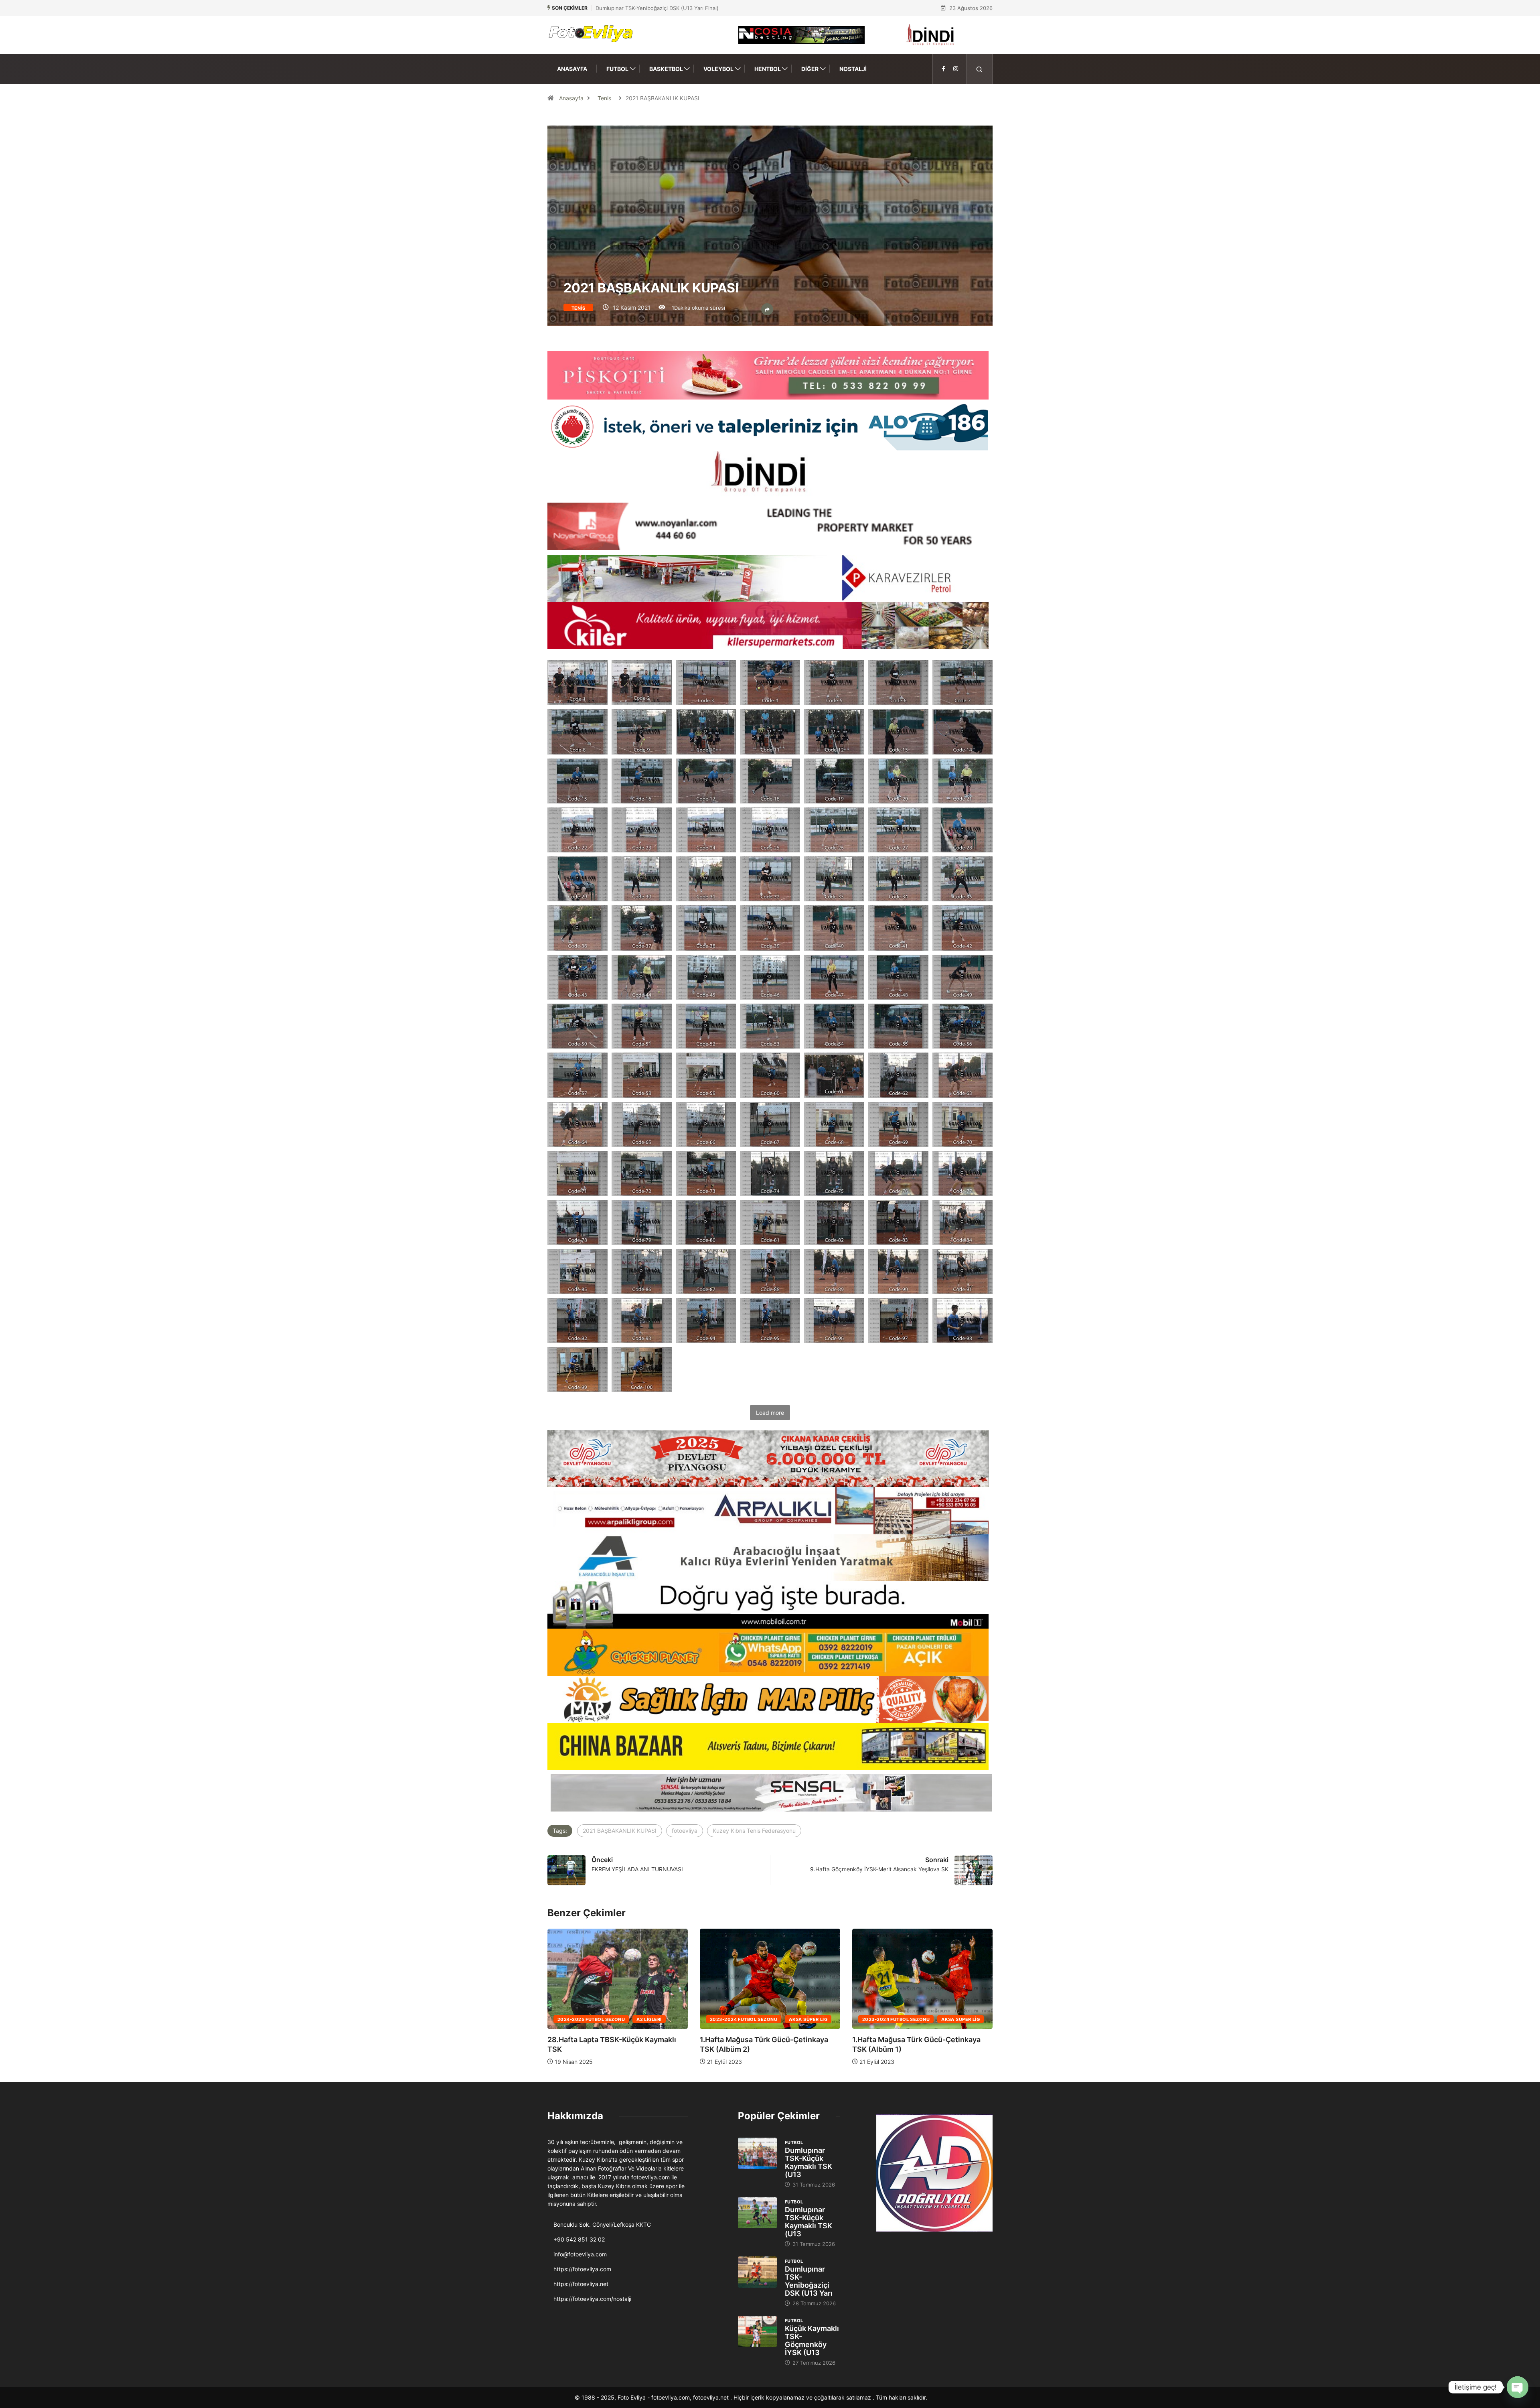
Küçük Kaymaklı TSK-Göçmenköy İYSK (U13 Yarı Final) (662, 8)
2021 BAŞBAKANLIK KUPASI (620, 1831)
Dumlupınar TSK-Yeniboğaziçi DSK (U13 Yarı (809, 2281)
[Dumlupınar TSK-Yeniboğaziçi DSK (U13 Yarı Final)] (757, 2272)
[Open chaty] (1518, 2387)
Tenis (604, 98)
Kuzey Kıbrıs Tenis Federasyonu (754, 1831)
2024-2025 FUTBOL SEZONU (744, 2019)
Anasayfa (572, 69)
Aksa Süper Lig (656, 2019)
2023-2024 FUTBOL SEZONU (591, 2019)
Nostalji (853, 69)
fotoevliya (685, 1831)
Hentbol (768, 69)
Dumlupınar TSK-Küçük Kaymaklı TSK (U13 (808, 2162)
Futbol (617, 69)
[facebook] (943, 69)
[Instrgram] (956, 69)
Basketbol (666, 69)
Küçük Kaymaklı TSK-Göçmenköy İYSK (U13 (812, 2340)
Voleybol (718, 69)
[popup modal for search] (980, 69)
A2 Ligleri (801, 2019)
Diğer (810, 69)
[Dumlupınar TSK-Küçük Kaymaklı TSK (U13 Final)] (757, 2153)
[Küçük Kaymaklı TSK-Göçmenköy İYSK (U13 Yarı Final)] (757, 2331)
